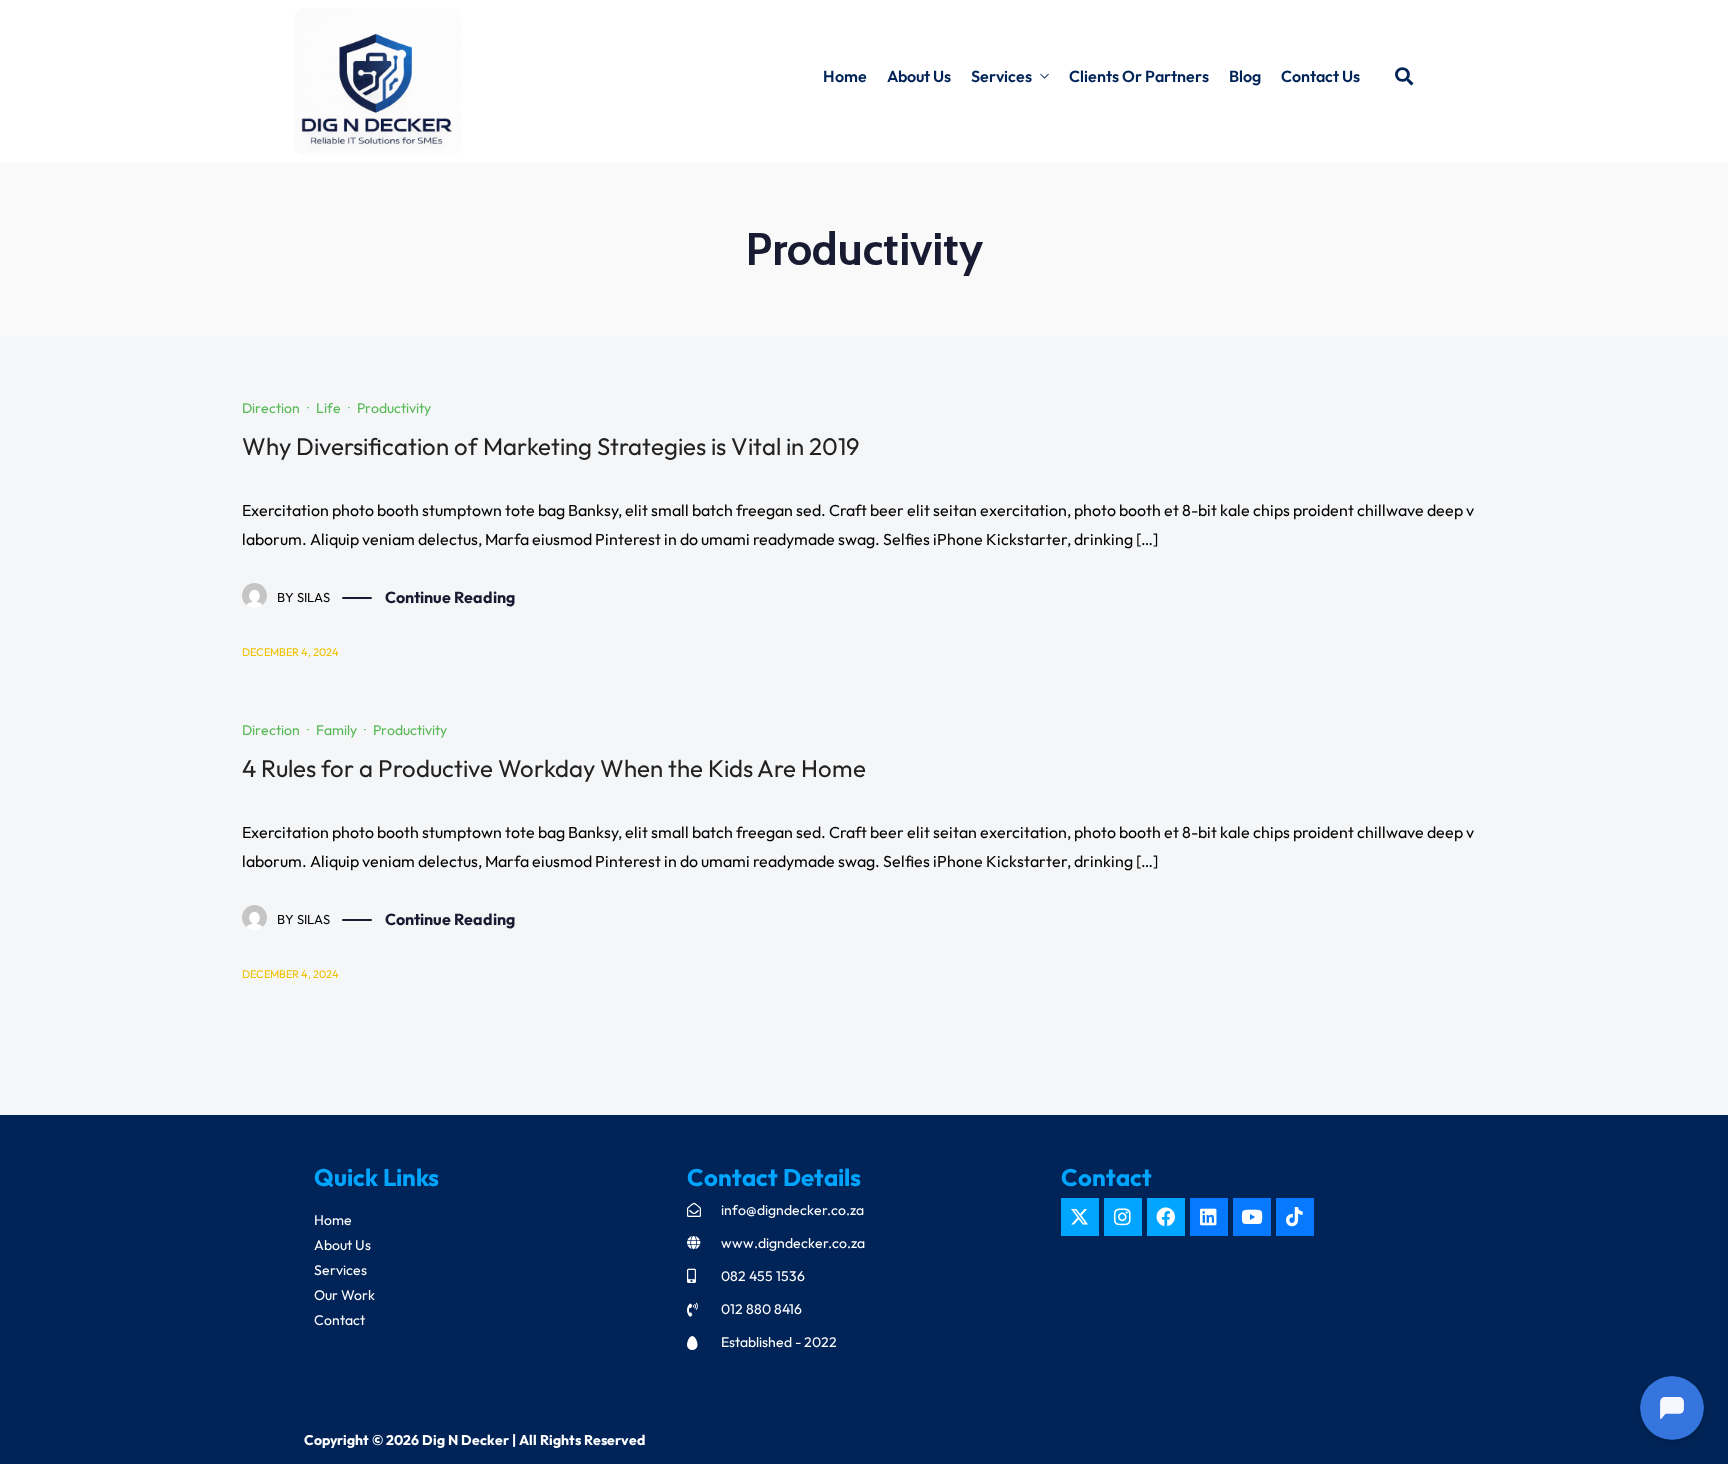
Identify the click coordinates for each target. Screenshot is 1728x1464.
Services (1001, 76)
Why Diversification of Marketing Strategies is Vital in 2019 (551, 446)
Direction (271, 408)
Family (336, 730)
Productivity (394, 408)
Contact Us (1320, 76)
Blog (1245, 76)
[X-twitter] (1080, 1217)
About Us (919, 76)
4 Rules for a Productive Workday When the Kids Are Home (554, 768)
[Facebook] (1166, 1217)
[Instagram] (1123, 1217)
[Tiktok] (1295, 1217)
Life (328, 408)
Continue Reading (450, 597)
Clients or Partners (1139, 76)
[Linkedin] (1209, 1217)
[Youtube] (1252, 1217)
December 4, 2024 (290, 652)
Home (845, 76)
